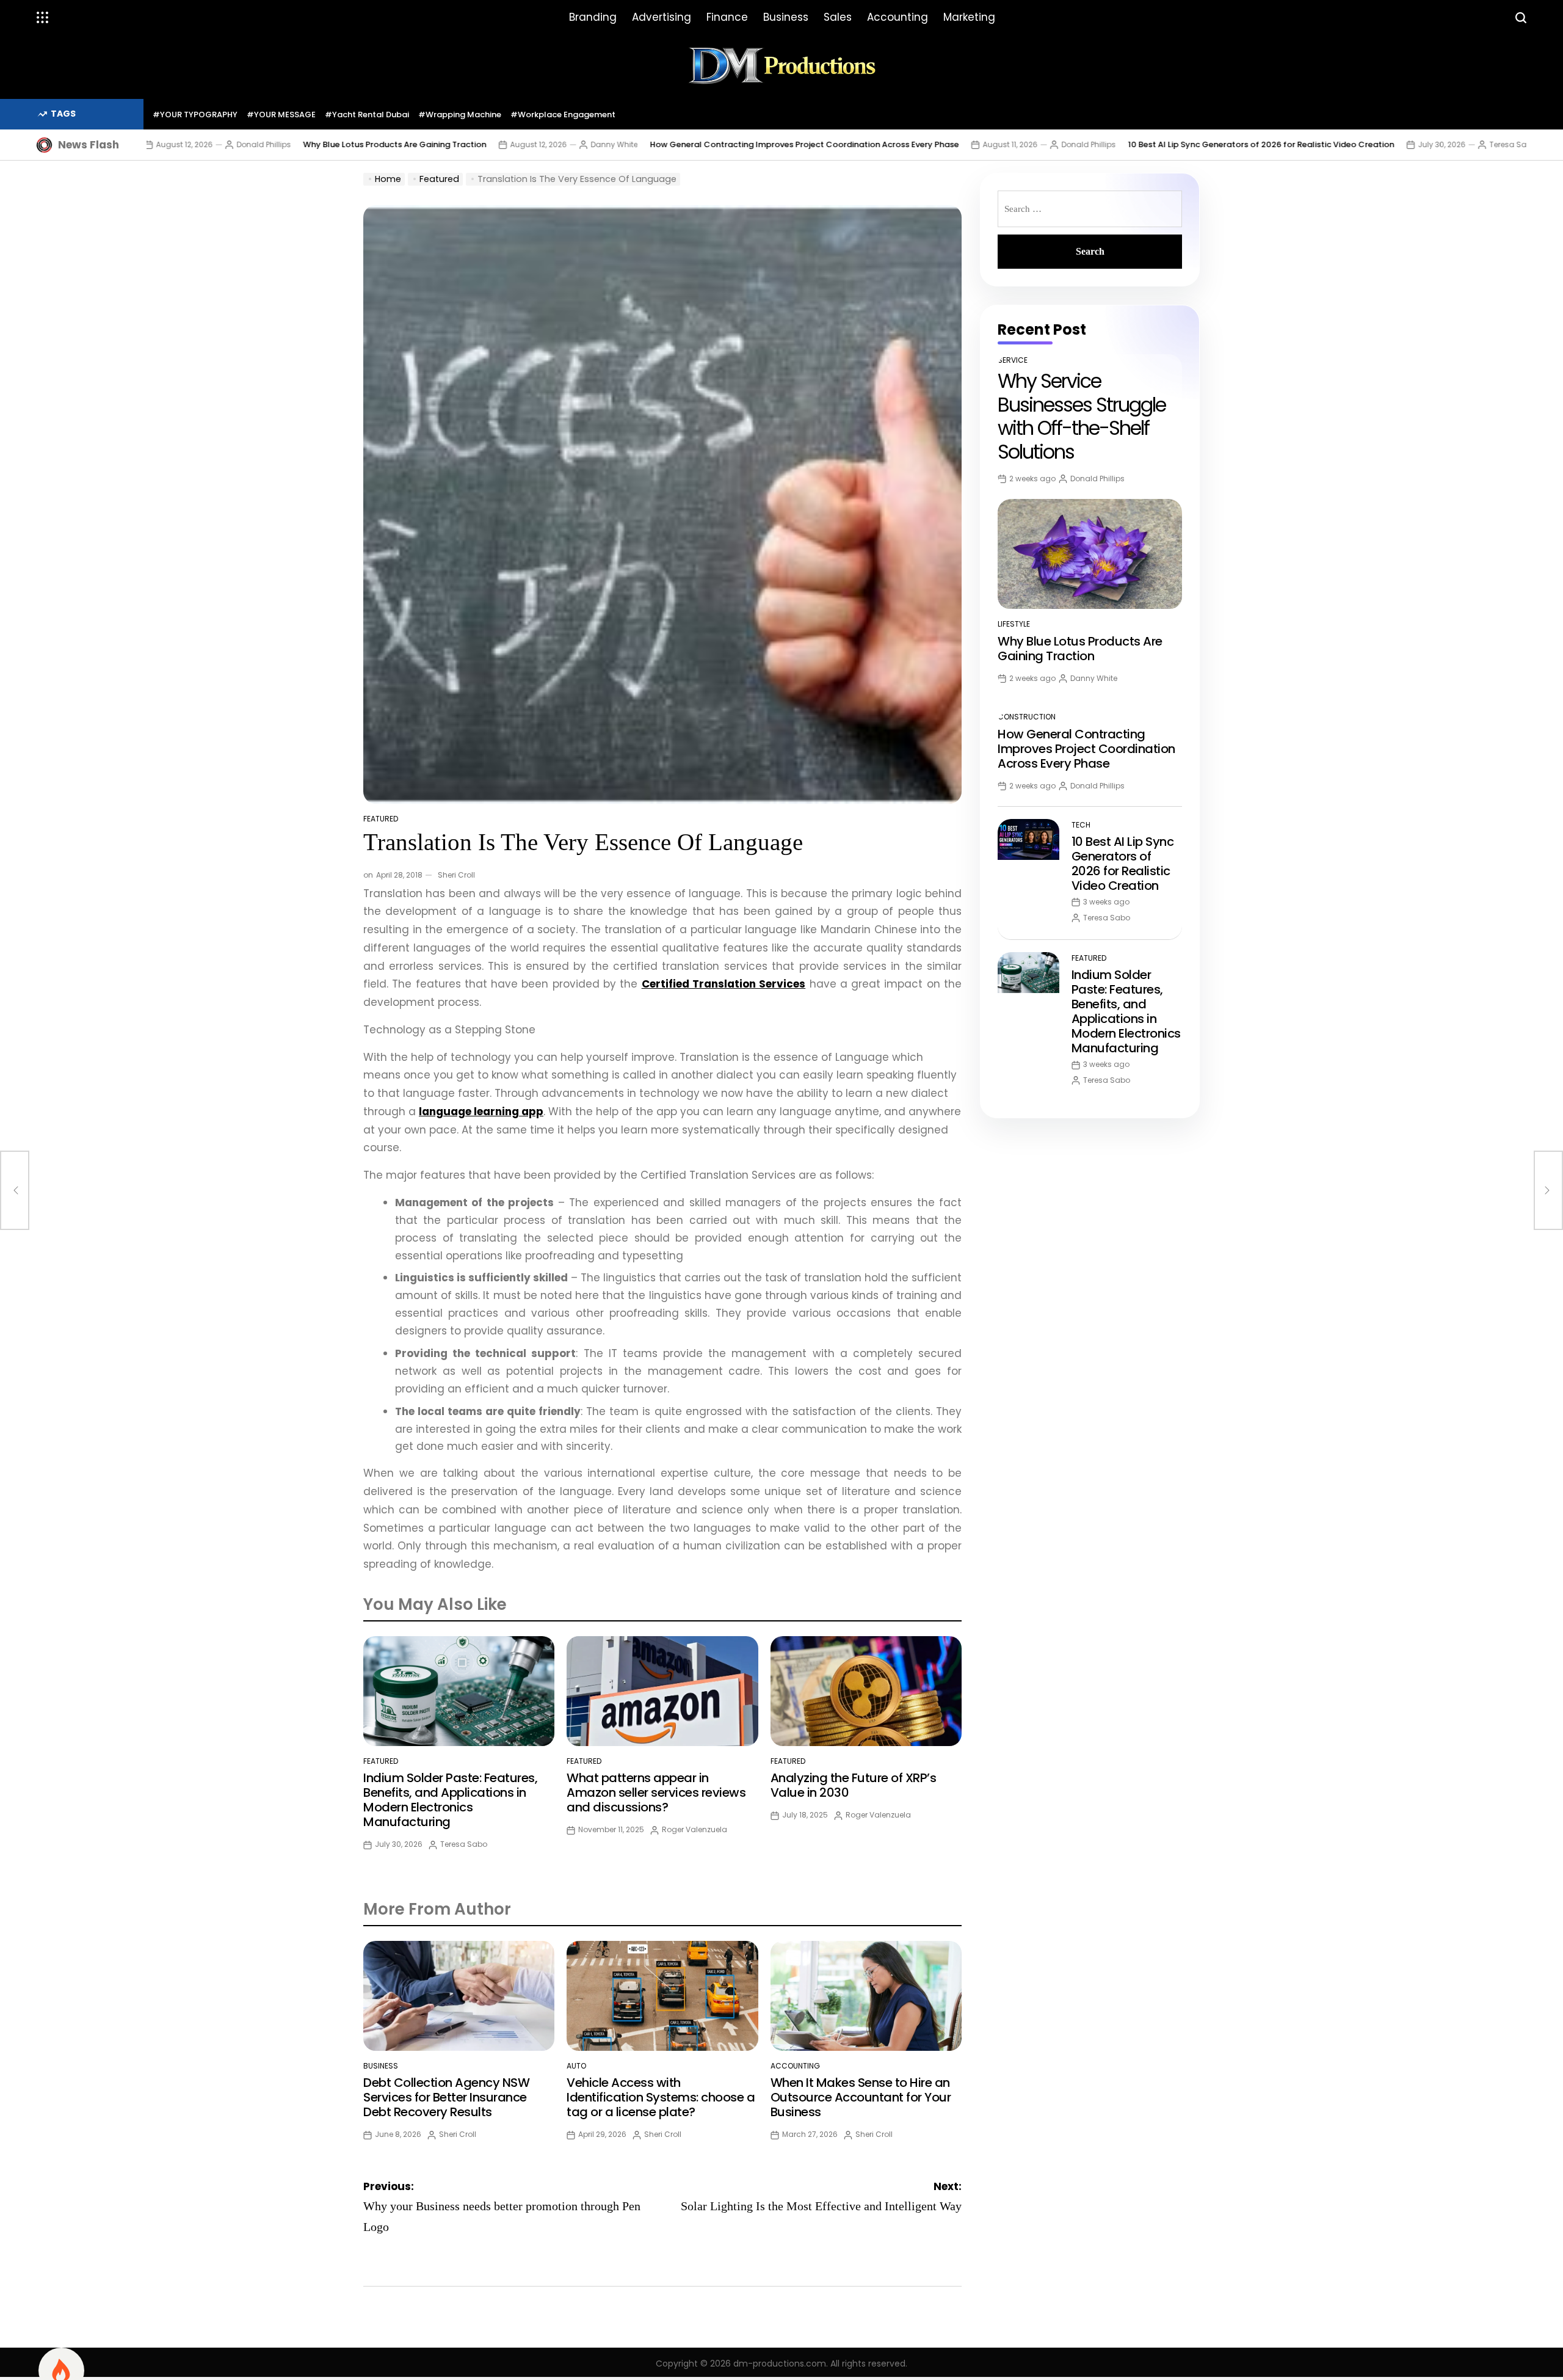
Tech (1081, 825)
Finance (727, 17)
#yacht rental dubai (367, 115)
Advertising (662, 17)
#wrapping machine (460, 115)
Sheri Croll (456, 875)
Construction (1027, 717)
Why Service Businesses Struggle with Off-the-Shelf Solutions (1082, 416)
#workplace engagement (563, 115)
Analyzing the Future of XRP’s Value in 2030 (854, 1785)
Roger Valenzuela (694, 1829)
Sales (838, 17)
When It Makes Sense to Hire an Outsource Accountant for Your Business (861, 2097)
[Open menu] (43, 18)
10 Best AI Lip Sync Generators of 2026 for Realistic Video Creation (1167, 144)
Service (1013, 360)
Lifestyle (1014, 624)
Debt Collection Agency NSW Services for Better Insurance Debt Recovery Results (446, 2097)
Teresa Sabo (1419, 144)
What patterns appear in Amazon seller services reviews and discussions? (656, 1792)
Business (786, 17)
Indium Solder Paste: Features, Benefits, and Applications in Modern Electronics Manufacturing (450, 1800)
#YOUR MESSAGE (281, 115)
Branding (593, 17)
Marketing (969, 17)
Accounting (898, 17)
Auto (576, 2066)
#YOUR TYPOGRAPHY (195, 115)
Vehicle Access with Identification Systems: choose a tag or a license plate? (661, 2097)
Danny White (520, 144)
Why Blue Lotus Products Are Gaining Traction (301, 144)
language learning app (481, 1112)
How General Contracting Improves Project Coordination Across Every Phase (711, 144)
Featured (381, 819)
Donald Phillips (170, 144)
